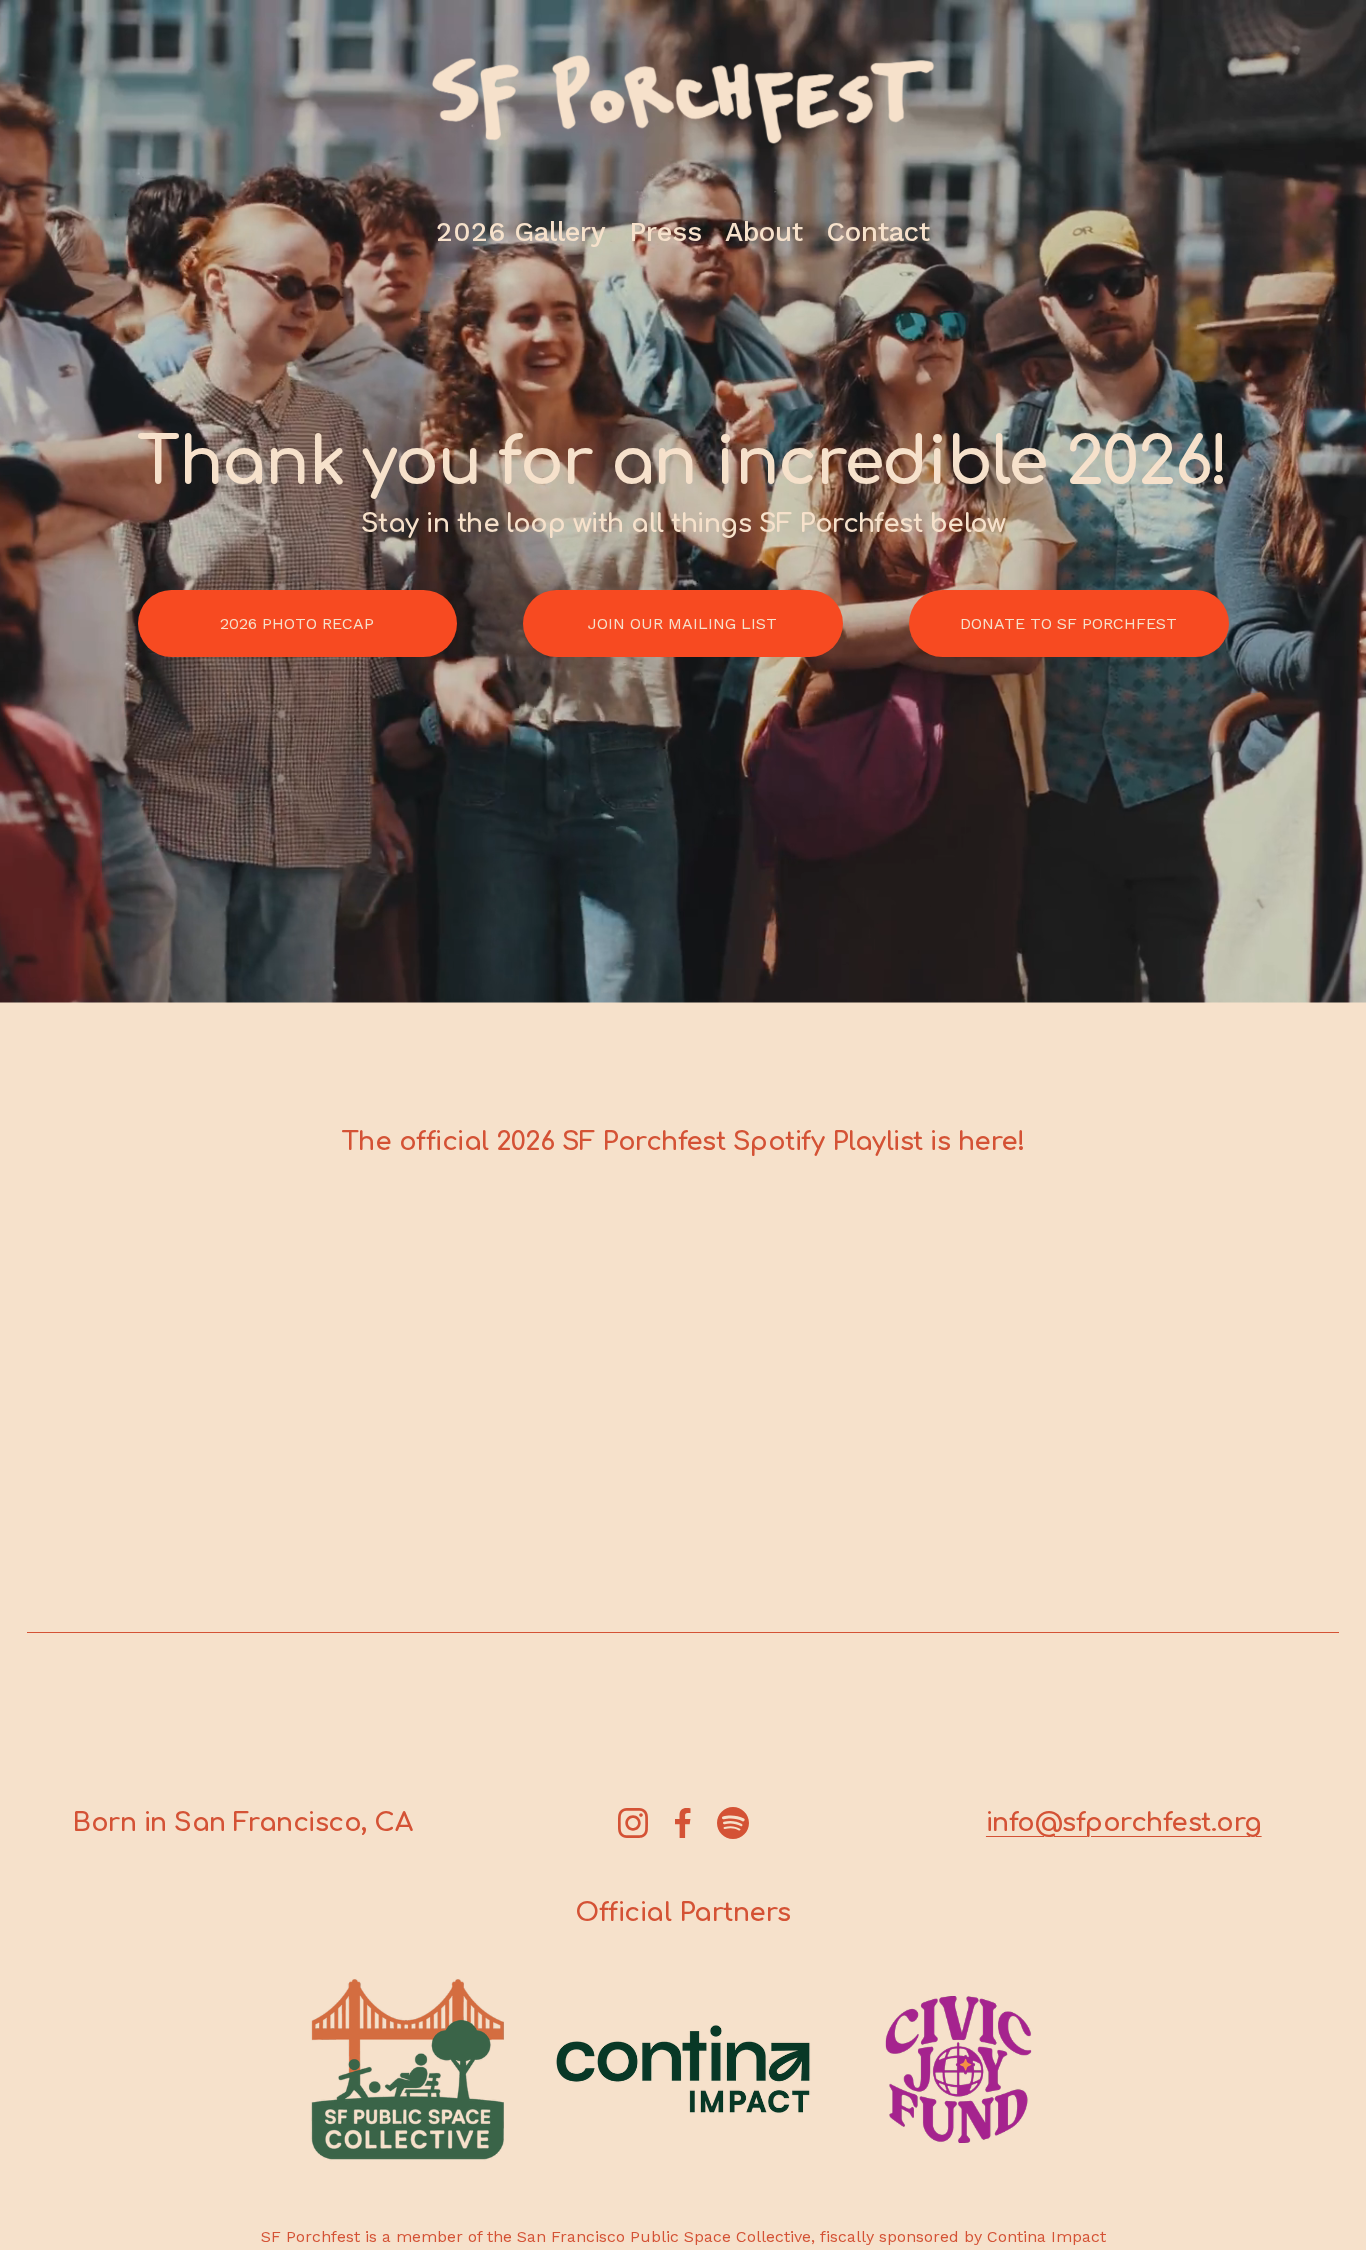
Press (665, 231)
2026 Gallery (521, 231)
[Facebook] (683, 1823)
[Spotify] (733, 1823)
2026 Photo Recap (297, 623)
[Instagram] (633, 1823)
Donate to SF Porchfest (1068, 623)
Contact (878, 231)
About (764, 231)
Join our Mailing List (682, 623)
